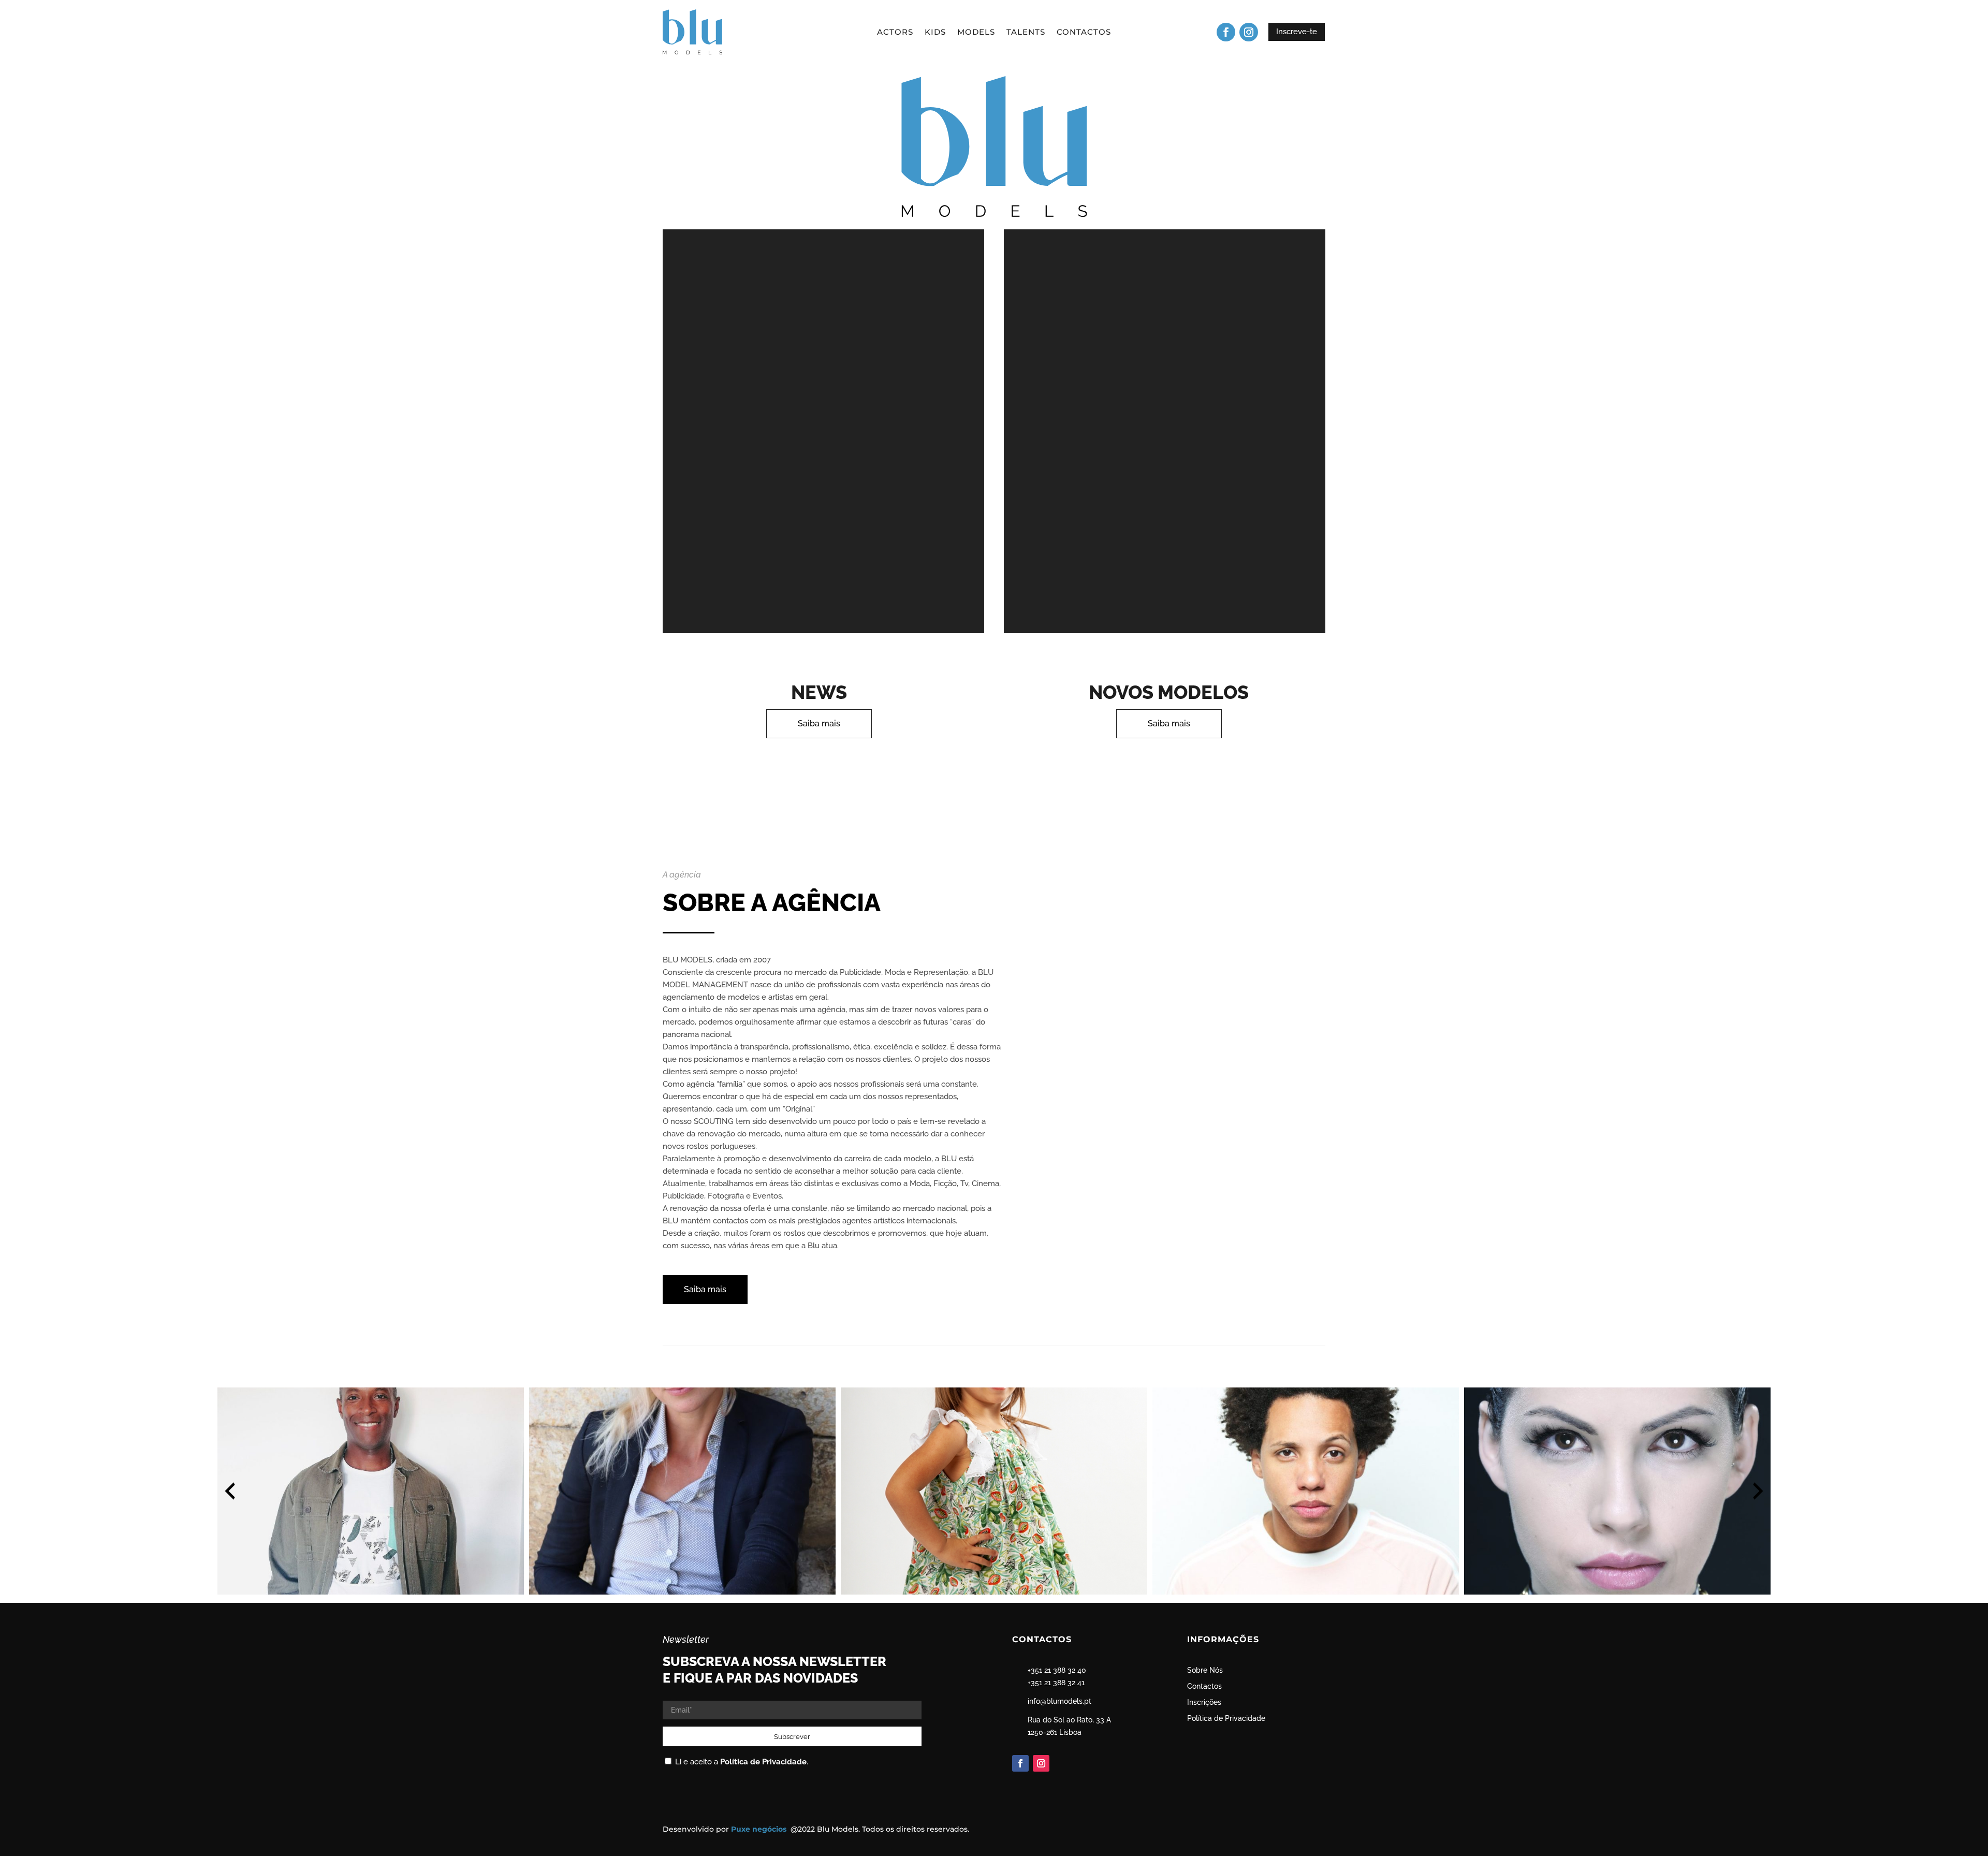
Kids (935, 33)
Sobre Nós (1205, 1670)
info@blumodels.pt (1059, 1701)
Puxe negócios (760, 1829)
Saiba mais (819, 724)
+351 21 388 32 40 (1057, 1670)
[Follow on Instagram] (1249, 32)
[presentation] (230, 1491)
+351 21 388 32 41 (1056, 1683)
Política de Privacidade (763, 1762)
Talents (1026, 33)
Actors (895, 33)
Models (976, 33)
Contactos (1084, 33)
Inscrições (1204, 1702)
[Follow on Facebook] (1226, 32)
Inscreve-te (1297, 32)
